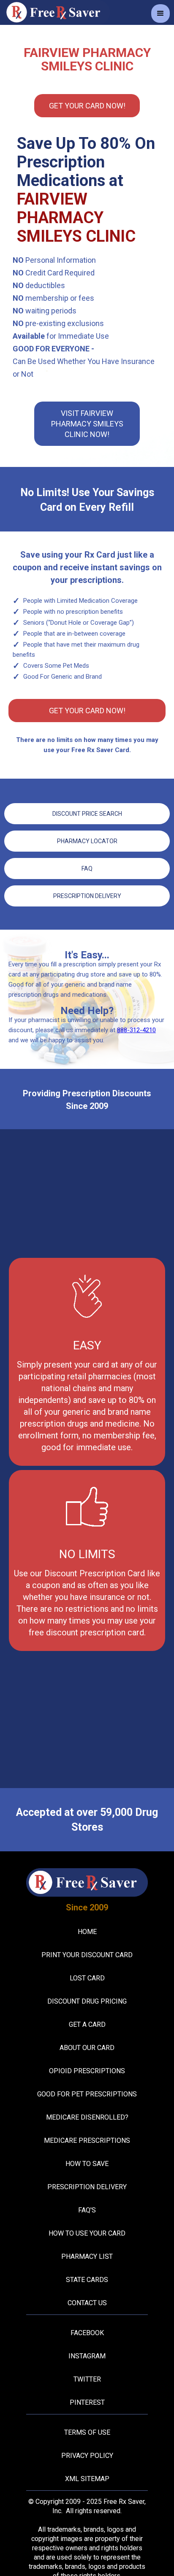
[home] (55, 12)
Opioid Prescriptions (87, 2071)
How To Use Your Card (87, 2233)
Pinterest (87, 2402)
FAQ (87, 869)
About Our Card (87, 2048)
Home (87, 1932)
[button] (160, 13)
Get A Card (87, 2024)
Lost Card (87, 1978)
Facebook (87, 2333)
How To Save (87, 2164)
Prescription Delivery (87, 896)
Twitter (87, 2379)
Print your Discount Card (87, 1955)
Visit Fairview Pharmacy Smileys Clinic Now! (87, 424)
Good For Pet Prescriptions (87, 2094)
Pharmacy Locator (87, 841)
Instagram (87, 2356)
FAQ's (87, 2210)
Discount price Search (87, 814)
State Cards (87, 2280)
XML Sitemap (87, 2479)
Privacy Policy (87, 2456)
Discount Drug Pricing (87, 2001)
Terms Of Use (87, 2432)
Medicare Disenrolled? (87, 2117)
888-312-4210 (136, 1030)
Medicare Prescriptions (87, 2140)
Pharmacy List (87, 2256)
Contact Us (87, 2303)
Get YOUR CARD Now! (87, 106)
